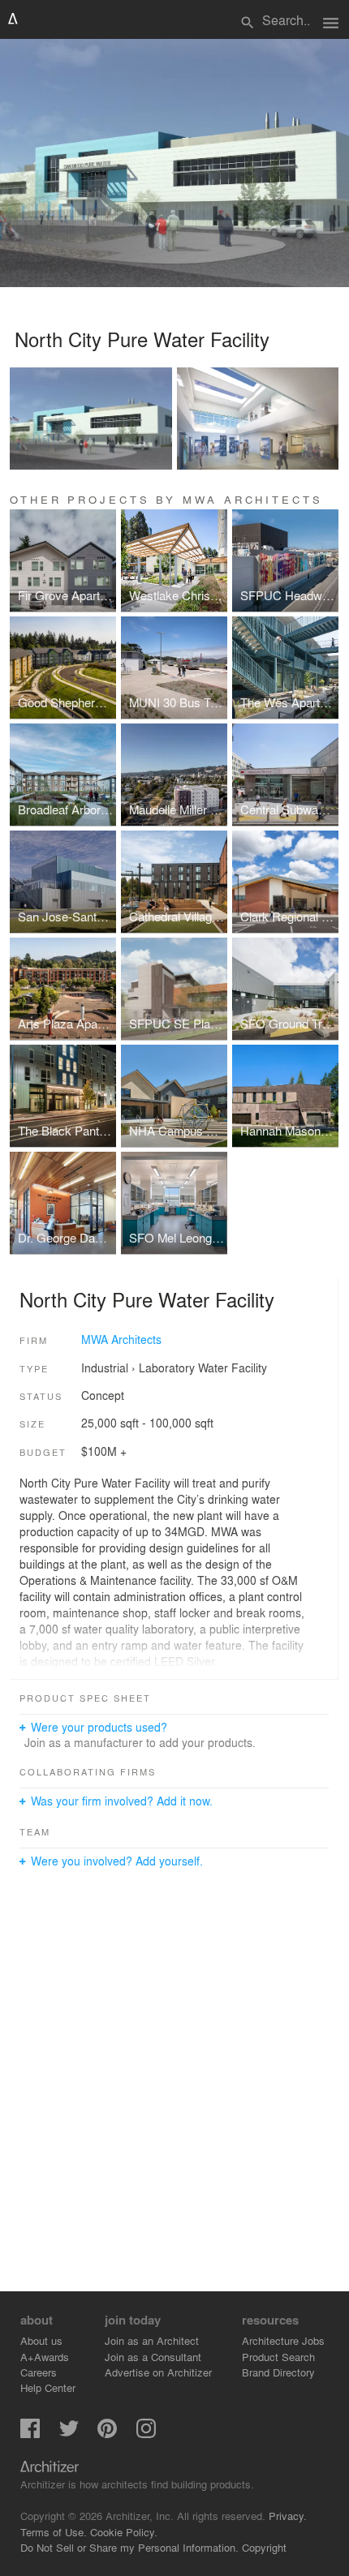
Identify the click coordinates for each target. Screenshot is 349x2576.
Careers (39, 2372)
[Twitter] (69, 2434)
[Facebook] (30, 2434)
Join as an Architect (152, 2340)
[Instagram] (146, 2434)
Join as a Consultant (153, 2357)
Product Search (278, 2357)
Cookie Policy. (124, 2532)
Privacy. (288, 2516)
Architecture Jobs (283, 2340)
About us (41, 2340)
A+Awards (45, 2357)
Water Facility (233, 1367)
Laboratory (167, 1367)
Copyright (264, 2547)
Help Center (48, 2387)
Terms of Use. (54, 2532)
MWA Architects (121, 1339)
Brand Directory (278, 2372)
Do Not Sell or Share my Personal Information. (129, 2547)
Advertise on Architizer (158, 2372)
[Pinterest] (107, 2434)
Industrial (105, 1367)
